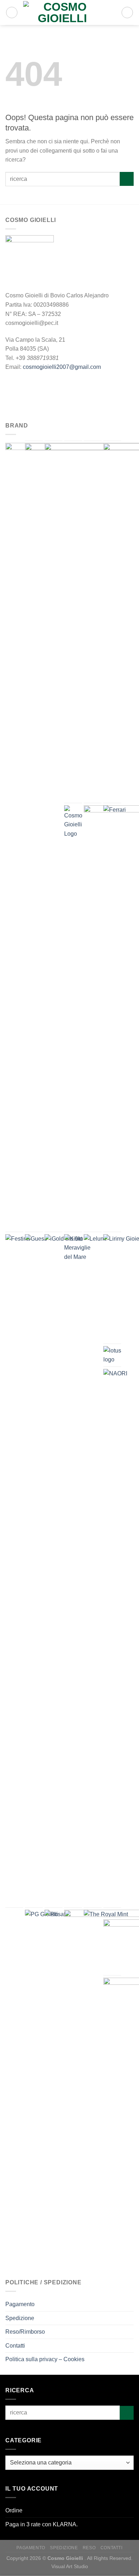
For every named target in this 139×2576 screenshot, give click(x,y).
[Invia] (127, 179)
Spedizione (20, 2318)
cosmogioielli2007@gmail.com (62, 367)
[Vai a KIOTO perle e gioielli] (77, 1248)
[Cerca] (12, 13)
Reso (89, 2548)
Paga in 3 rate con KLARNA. (42, 2524)
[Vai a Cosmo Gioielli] (73, 822)
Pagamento (20, 2304)
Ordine (14, 2510)
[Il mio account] (113, 13)
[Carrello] (127, 13)
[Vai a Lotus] (112, 1355)
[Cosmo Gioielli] (62, 13)
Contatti (15, 2346)
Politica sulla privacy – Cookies (45, 2359)
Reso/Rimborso (25, 2332)
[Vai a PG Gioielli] (43, 1928)
